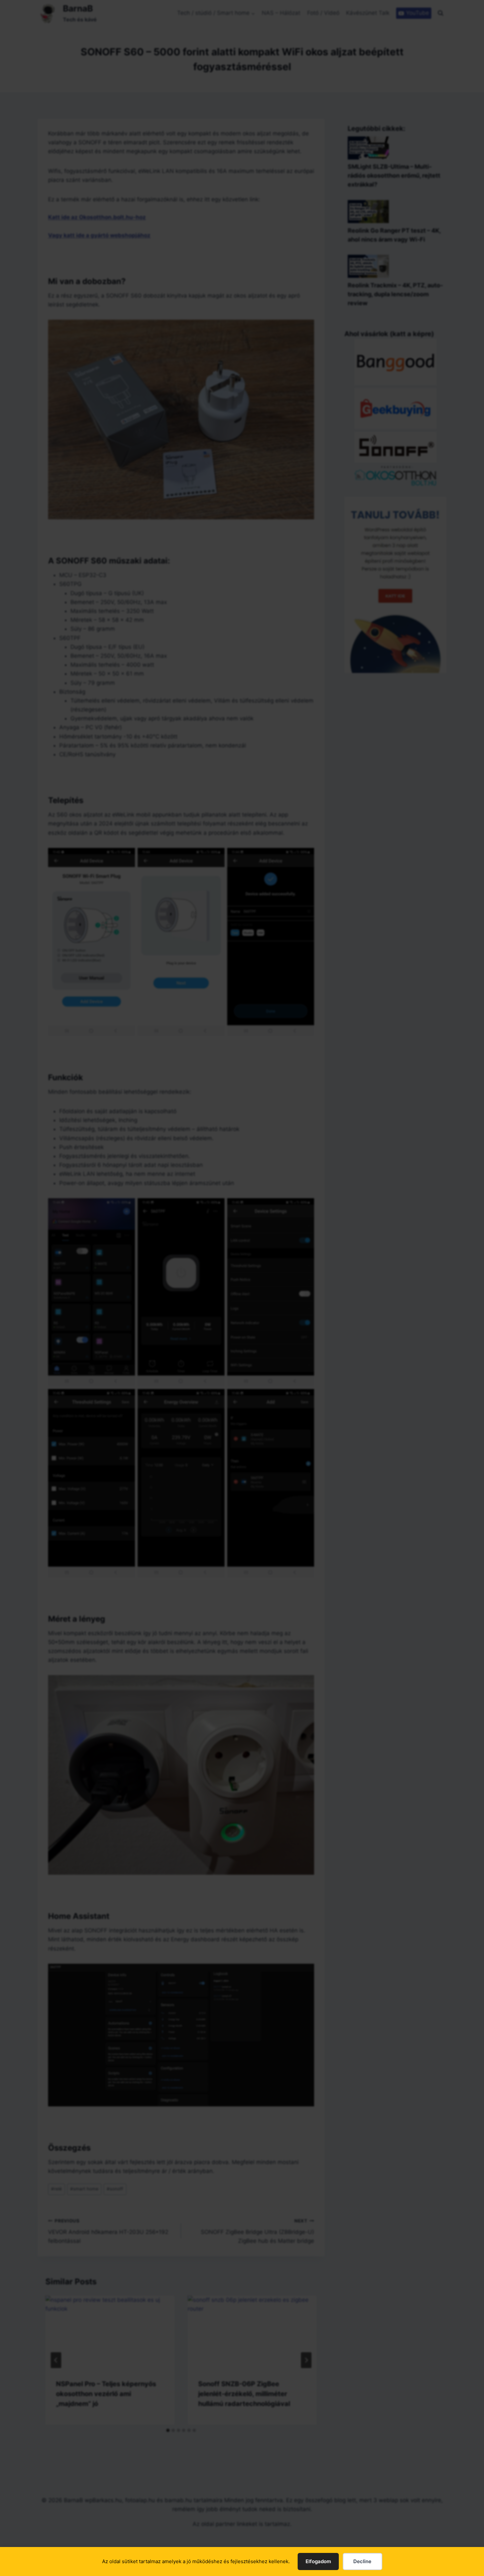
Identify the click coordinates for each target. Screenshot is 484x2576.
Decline (362, 2561)
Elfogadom (318, 2561)
